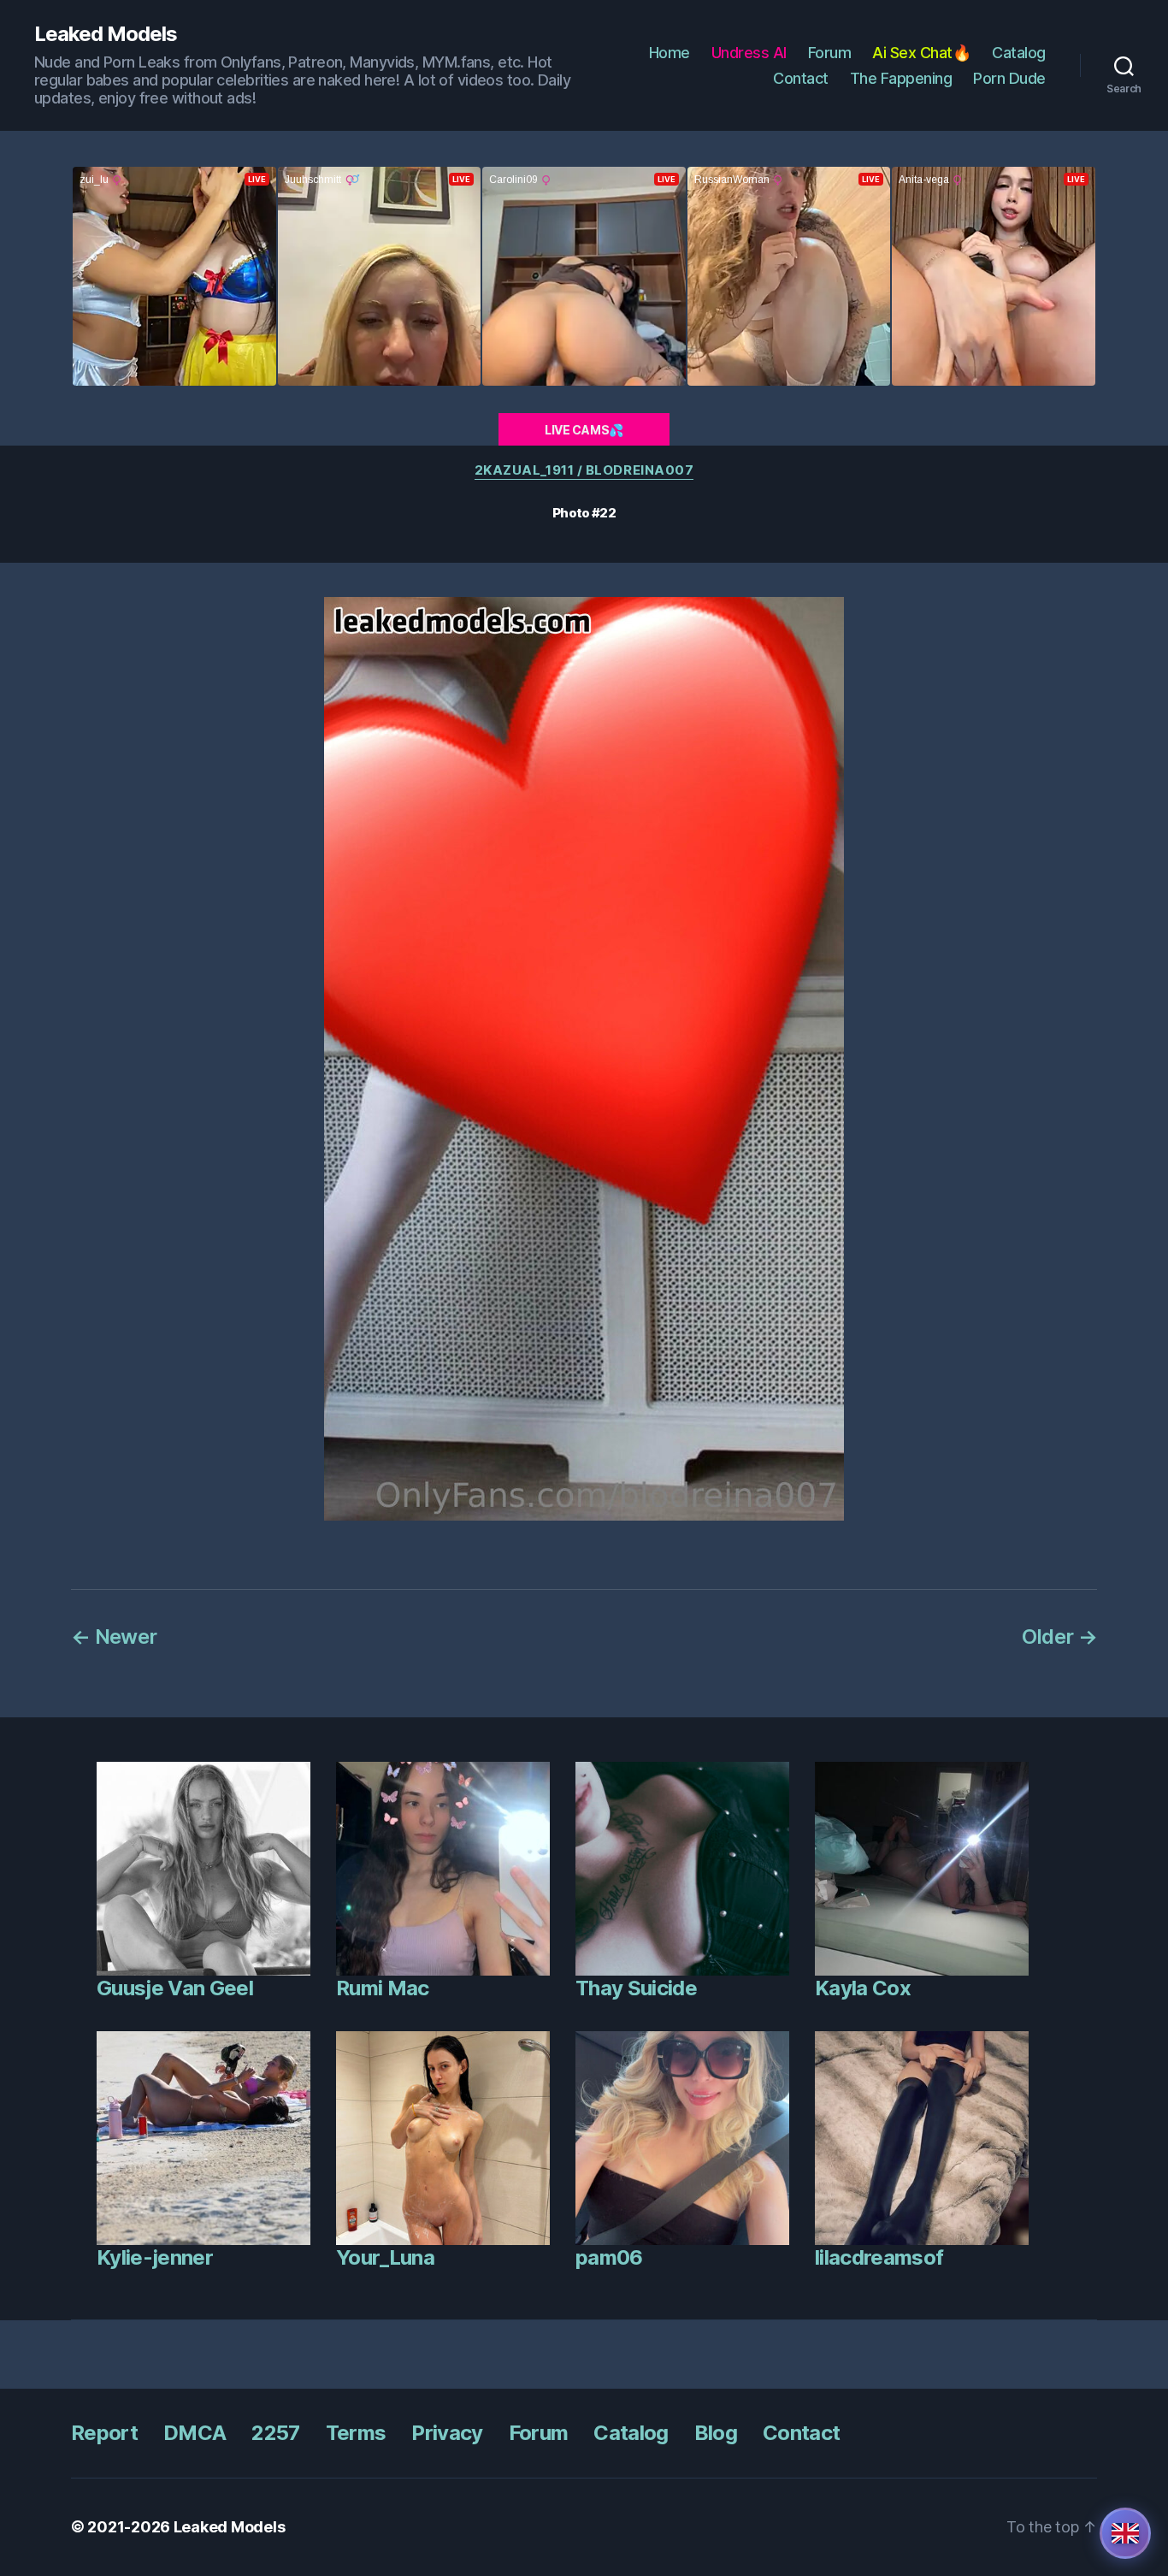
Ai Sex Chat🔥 (921, 53)
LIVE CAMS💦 (584, 430)
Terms (356, 2433)
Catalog (1019, 53)
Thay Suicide (636, 1988)
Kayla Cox (863, 1988)
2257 (275, 2433)
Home (670, 53)
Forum (830, 53)
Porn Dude (1009, 78)
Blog (716, 2433)
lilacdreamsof (879, 2257)
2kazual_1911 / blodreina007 (584, 470)
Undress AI (749, 53)
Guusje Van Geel (175, 1988)
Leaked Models (106, 34)
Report (104, 2433)
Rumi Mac (383, 1988)
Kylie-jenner (155, 2257)
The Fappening (901, 78)
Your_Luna (385, 2257)
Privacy (447, 2433)
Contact (801, 78)
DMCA (195, 2433)
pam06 (609, 2257)
